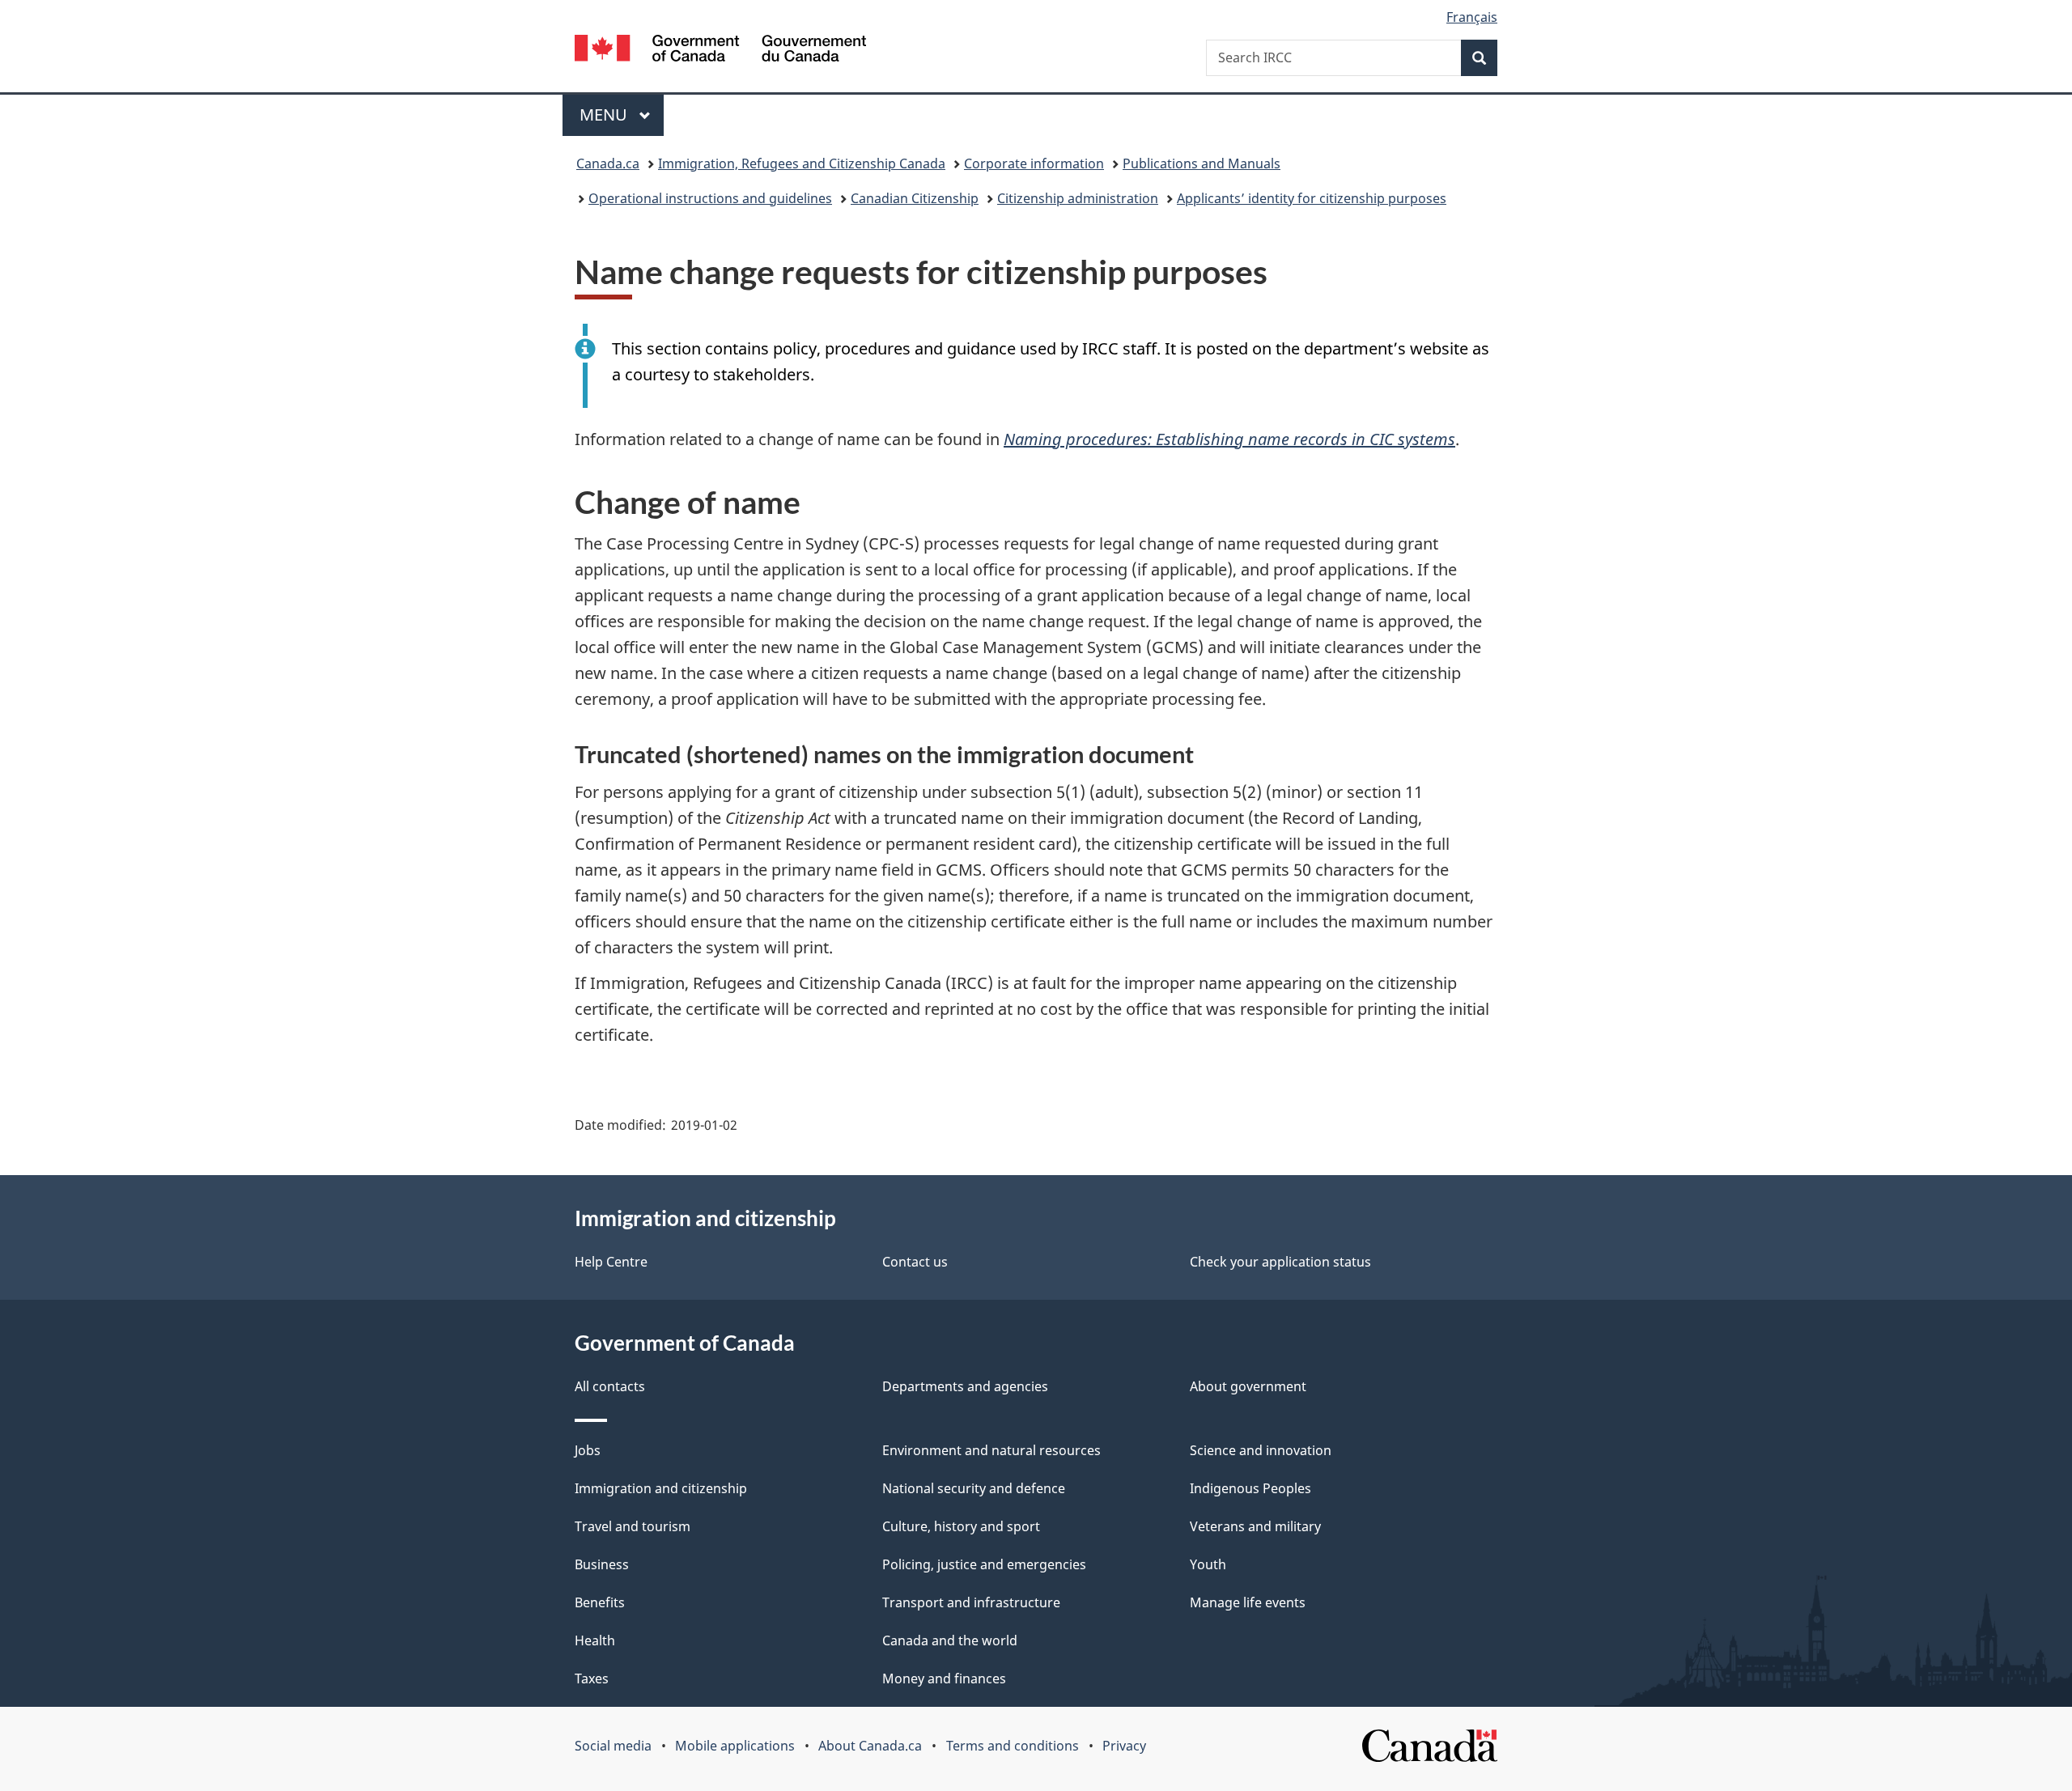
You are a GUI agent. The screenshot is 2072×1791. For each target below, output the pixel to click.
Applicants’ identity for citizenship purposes (1312, 198)
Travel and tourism (633, 1526)
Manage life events (1248, 1602)
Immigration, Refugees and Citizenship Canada (802, 163)
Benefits (600, 1602)
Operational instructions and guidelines (710, 198)
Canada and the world (950, 1640)
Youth (1208, 1564)
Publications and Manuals (1202, 163)
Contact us (915, 1262)
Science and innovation (1261, 1450)
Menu (605, 115)
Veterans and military (1255, 1526)
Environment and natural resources (991, 1450)
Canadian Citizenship (915, 198)
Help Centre (611, 1262)
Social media (613, 1746)
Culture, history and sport (961, 1526)
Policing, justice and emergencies (984, 1564)
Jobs (588, 1450)
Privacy (1124, 1746)
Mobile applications (735, 1746)
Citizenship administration (1078, 198)
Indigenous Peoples (1250, 1488)
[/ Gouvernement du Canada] (720, 51)
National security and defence (974, 1488)
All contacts (610, 1386)
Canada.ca (608, 163)
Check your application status (1280, 1262)
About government (1248, 1386)
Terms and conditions (1013, 1746)
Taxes (592, 1679)
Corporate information (1034, 163)
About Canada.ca (870, 1746)
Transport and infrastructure (971, 1602)
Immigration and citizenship (661, 1488)
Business (602, 1564)
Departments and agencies (965, 1386)
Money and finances (944, 1679)
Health (595, 1640)
